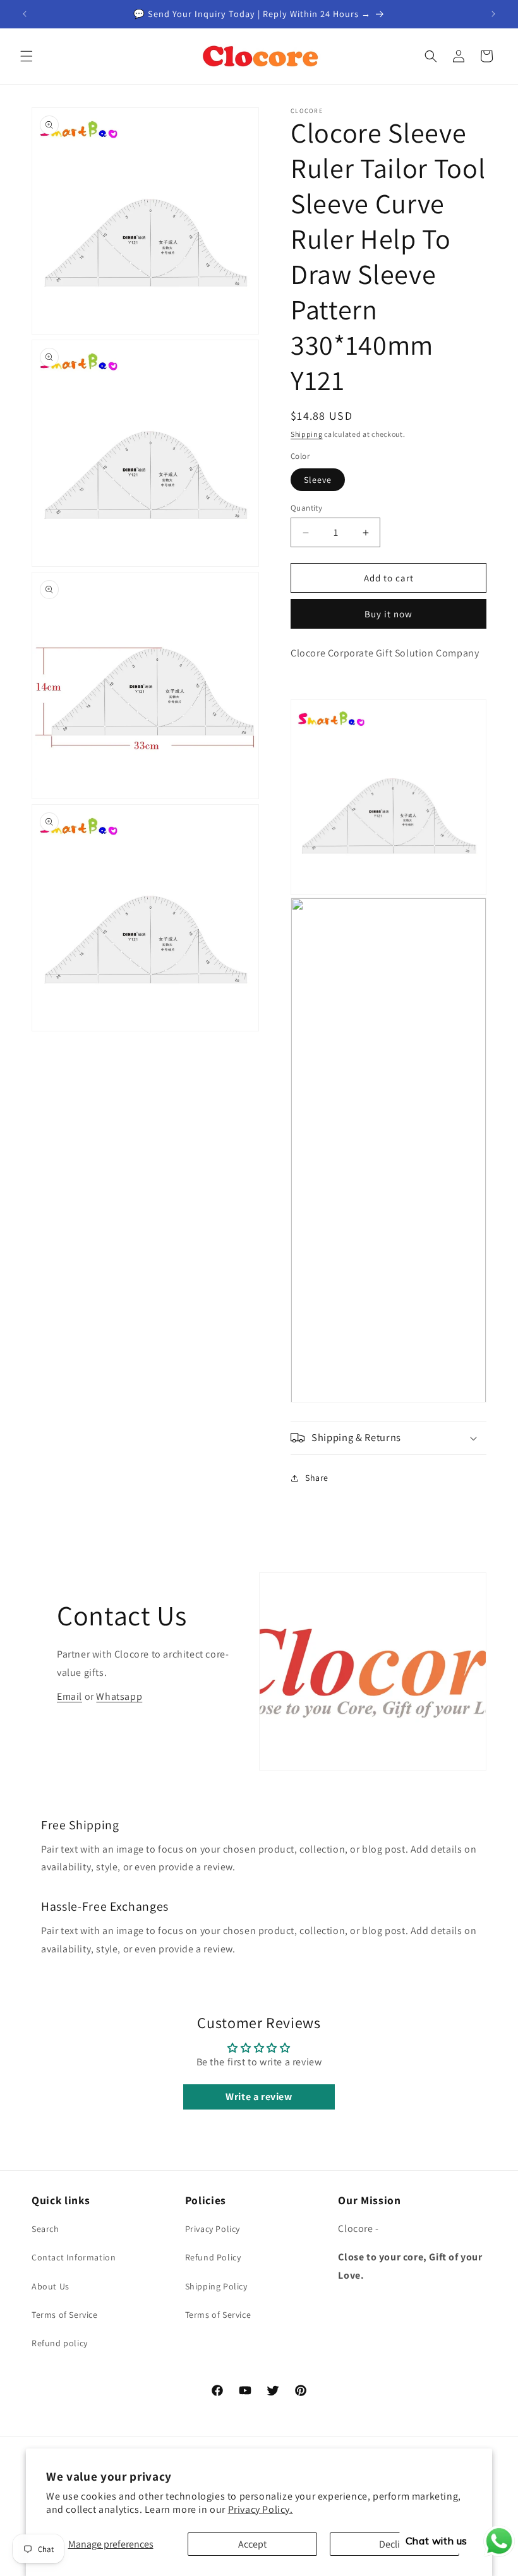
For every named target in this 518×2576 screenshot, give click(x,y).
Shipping (307, 434)
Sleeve (318, 480)
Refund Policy (213, 2257)
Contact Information (74, 2257)
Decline (395, 2544)
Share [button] (317, 1478)
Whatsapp (119, 1696)
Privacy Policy (213, 2229)
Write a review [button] (259, 2097)
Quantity (306, 508)
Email (69, 1696)
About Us (51, 2286)
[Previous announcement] (25, 14)
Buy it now (388, 614)
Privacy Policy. (261, 2509)
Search (45, 2229)
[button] (27, 56)
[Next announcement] (493, 14)
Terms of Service (65, 2315)
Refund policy (60, 2343)
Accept (252, 2544)
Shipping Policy (216, 2286)
